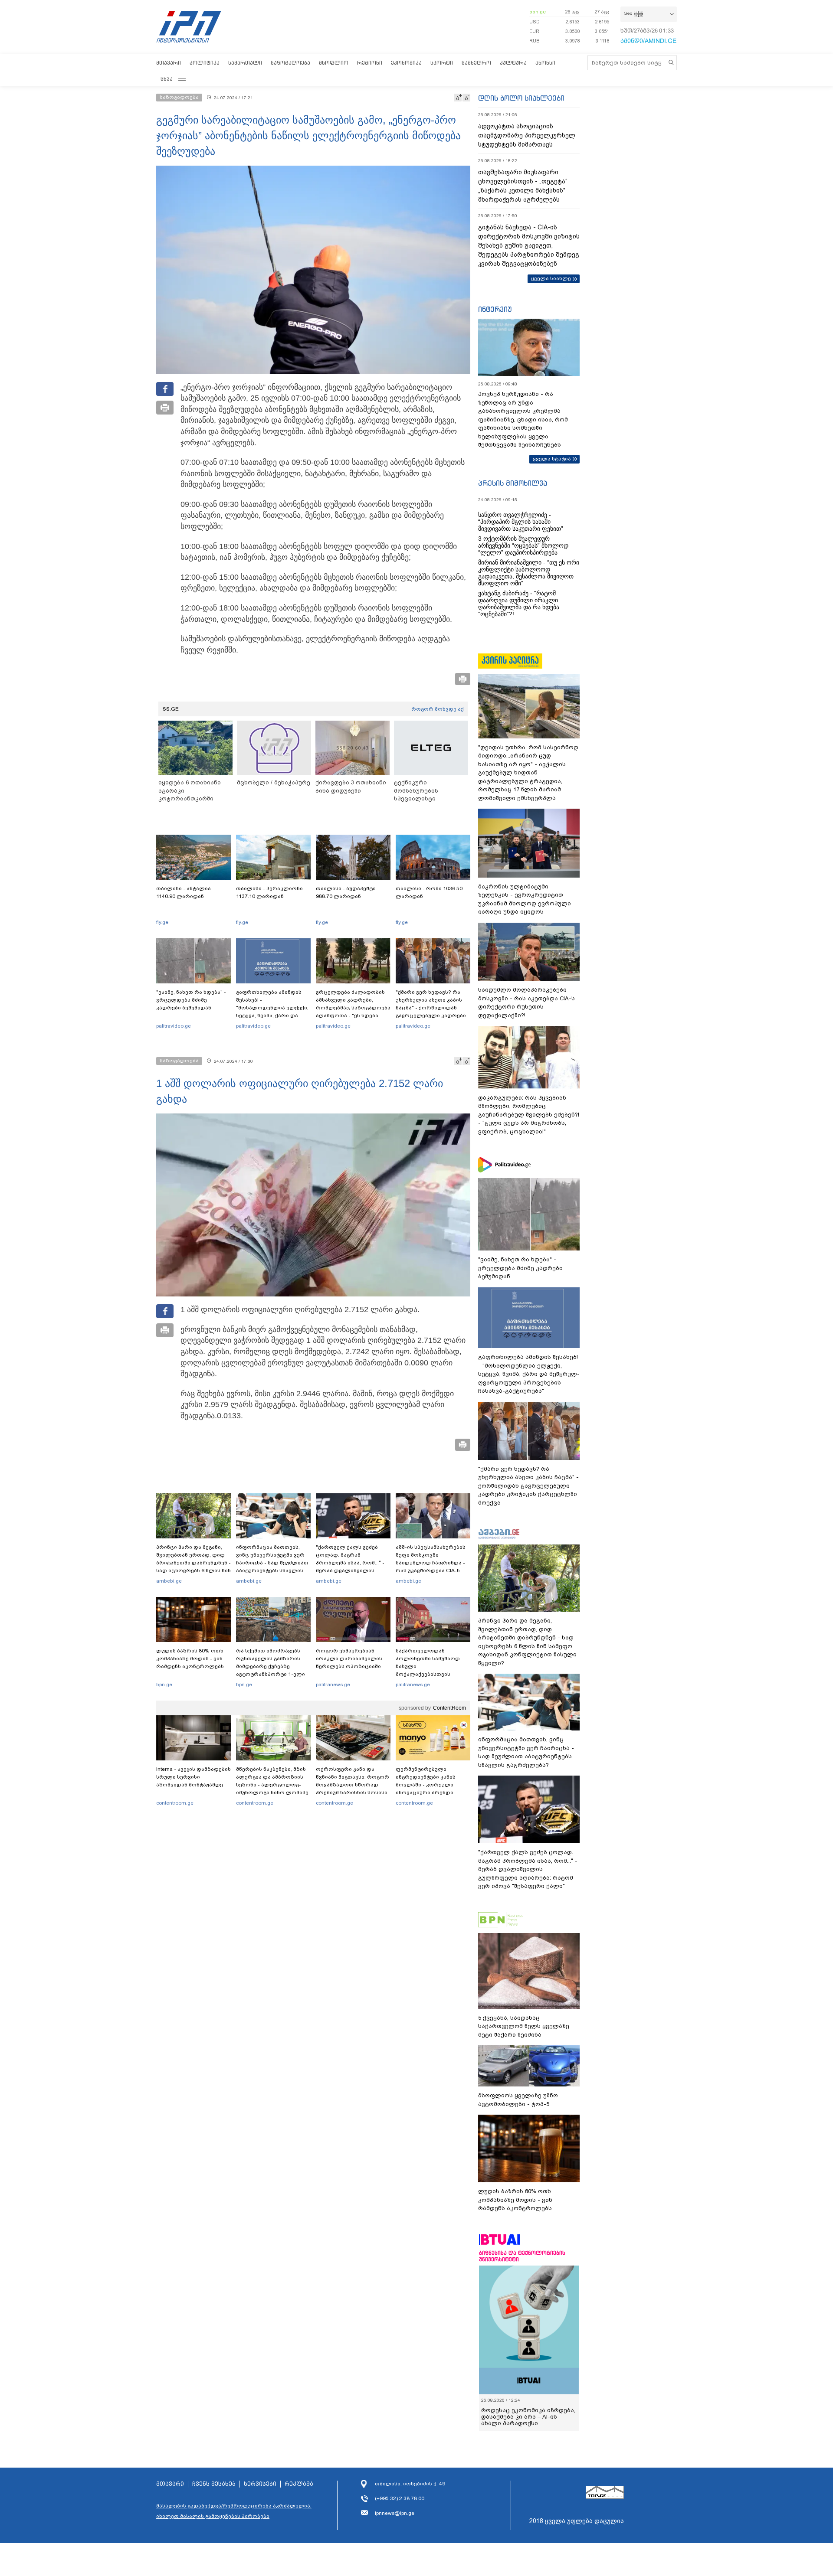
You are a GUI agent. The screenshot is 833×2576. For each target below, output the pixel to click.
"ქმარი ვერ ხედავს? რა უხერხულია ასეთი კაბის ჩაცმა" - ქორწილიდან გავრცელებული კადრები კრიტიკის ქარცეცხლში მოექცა (431, 1012)
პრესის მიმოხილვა (513, 483)
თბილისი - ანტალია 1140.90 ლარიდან (184, 892)
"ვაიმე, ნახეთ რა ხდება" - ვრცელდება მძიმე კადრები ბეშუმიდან (191, 1000)
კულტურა (513, 63)
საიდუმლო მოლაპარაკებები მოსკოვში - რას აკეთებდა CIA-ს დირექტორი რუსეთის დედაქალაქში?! (526, 1002)
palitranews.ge (333, 1685)
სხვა (167, 79)
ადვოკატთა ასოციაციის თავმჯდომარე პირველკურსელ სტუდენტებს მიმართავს (527, 135)
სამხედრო (476, 63)
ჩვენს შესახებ (214, 2484)
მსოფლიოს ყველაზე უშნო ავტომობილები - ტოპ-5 (518, 2100)
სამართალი (245, 63)
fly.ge (162, 922)
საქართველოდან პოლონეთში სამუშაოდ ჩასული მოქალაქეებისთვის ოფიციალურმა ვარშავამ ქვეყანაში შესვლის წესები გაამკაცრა (432, 1674)
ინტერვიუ (495, 309)
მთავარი (169, 63)
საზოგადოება (290, 63)
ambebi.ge (169, 1581)
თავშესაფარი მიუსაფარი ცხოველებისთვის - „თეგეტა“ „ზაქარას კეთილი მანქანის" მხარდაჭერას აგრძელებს (523, 186)
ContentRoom (449, 1708)
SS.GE (171, 709)
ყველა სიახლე (551, 278)
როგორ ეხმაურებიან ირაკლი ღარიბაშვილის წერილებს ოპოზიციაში (349, 1659)
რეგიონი (370, 63)
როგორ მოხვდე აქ (438, 709)
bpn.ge (538, 12)
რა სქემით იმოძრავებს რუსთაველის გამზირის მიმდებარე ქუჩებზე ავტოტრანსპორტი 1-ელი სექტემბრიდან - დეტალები (273, 1666)
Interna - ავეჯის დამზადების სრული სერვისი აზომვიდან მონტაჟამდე (193, 1777)
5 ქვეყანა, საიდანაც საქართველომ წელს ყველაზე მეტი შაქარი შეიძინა (524, 2026)
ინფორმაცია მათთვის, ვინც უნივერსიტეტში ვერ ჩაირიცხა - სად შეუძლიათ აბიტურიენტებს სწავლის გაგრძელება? (272, 1563)
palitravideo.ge (174, 1026)
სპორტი (442, 63)
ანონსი (545, 63)
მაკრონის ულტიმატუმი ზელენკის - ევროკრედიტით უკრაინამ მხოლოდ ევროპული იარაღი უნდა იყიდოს (525, 899)
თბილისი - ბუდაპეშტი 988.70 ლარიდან (346, 892)
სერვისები (260, 2484)
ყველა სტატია (552, 459)
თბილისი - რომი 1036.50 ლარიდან (429, 892)
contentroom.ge (175, 1803)
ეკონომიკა (406, 63)
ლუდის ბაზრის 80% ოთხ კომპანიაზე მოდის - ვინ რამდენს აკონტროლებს (190, 1659)
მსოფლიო (334, 63)
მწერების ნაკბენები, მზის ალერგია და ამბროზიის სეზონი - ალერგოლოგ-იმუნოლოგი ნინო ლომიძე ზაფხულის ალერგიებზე (272, 1785)
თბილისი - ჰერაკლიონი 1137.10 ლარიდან (269, 892)
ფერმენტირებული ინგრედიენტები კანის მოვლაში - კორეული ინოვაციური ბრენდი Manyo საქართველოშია (428, 1785)
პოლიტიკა (205, 63)
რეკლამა (299, 2484)
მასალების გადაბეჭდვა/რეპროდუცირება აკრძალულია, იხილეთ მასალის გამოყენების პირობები (234, 2511)
